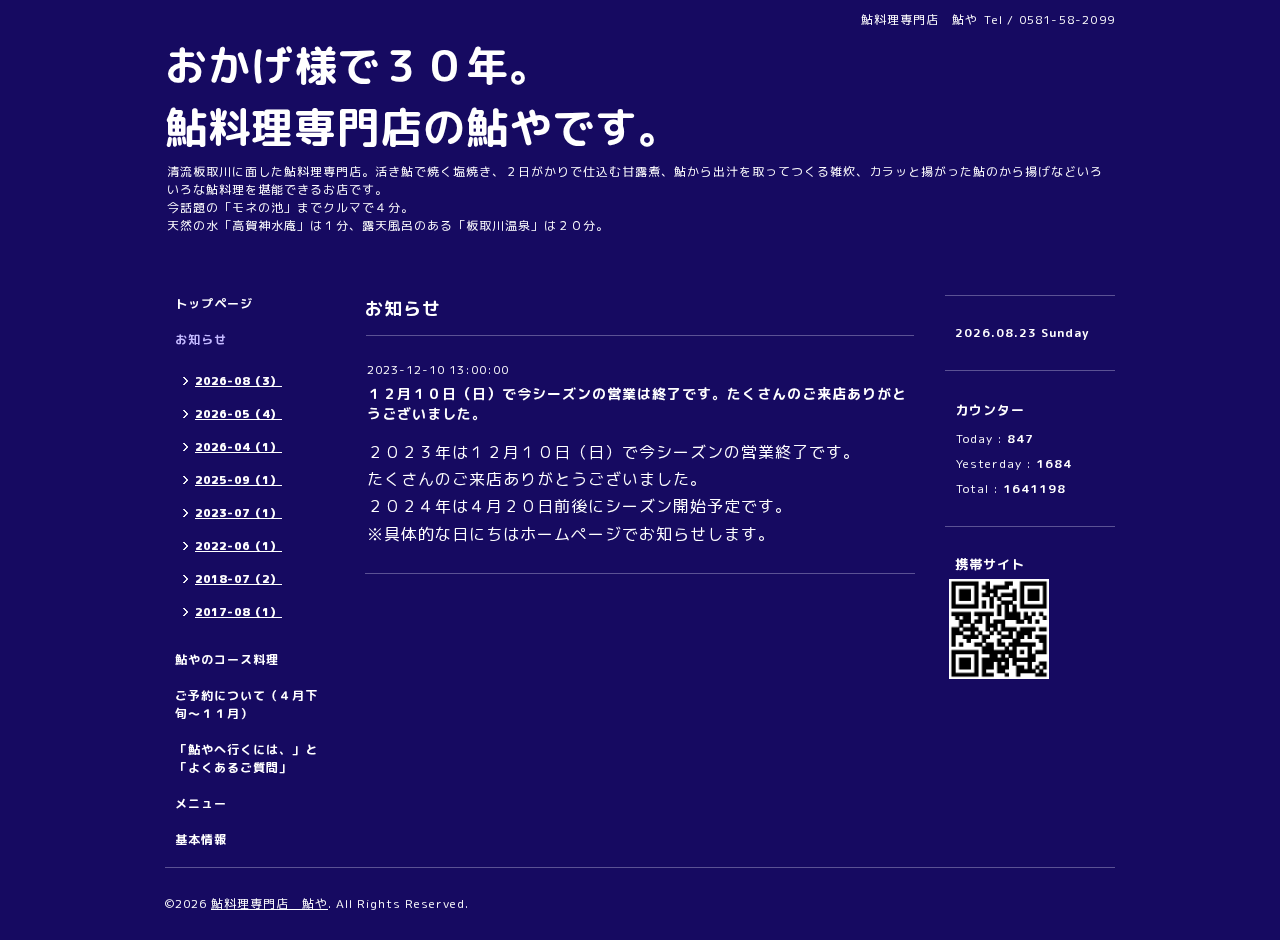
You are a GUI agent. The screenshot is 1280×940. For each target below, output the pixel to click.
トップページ (214, 303)
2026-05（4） (238, 414)
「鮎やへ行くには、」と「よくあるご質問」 (246, 758)
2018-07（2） (238, 579)
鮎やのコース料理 (227, 659)
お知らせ (201, 339)
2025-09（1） (238, 480)
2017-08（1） (238, 612)
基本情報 (201, 839)
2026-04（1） (238, 447)
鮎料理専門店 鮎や (269, 903)
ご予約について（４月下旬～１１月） (246, 704)
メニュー (201, 803)
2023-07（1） (238, 513)
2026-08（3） (238, 381)
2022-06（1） (238, 546)
